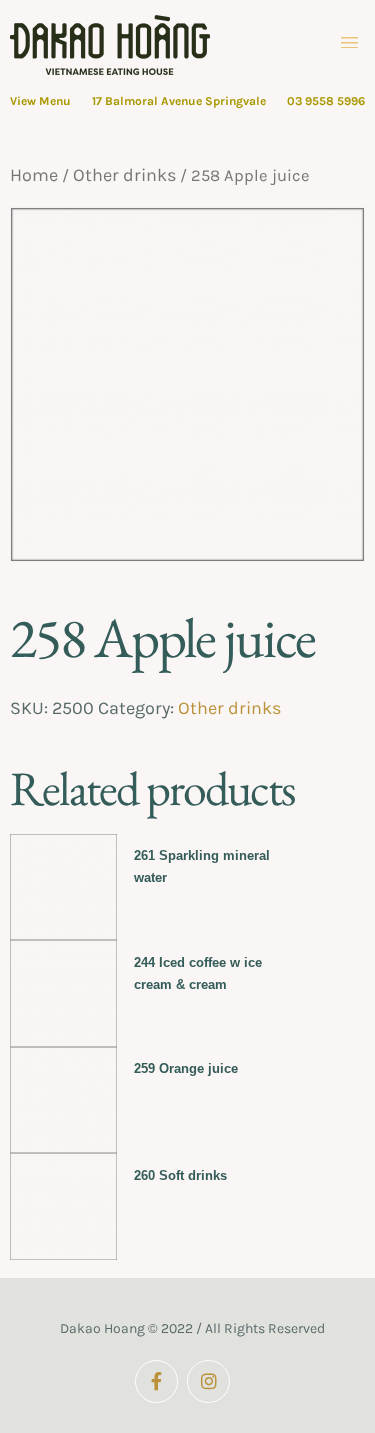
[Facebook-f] (156, 1381)
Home (34, 175)
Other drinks (124, 175)
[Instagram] (208, 1381)
